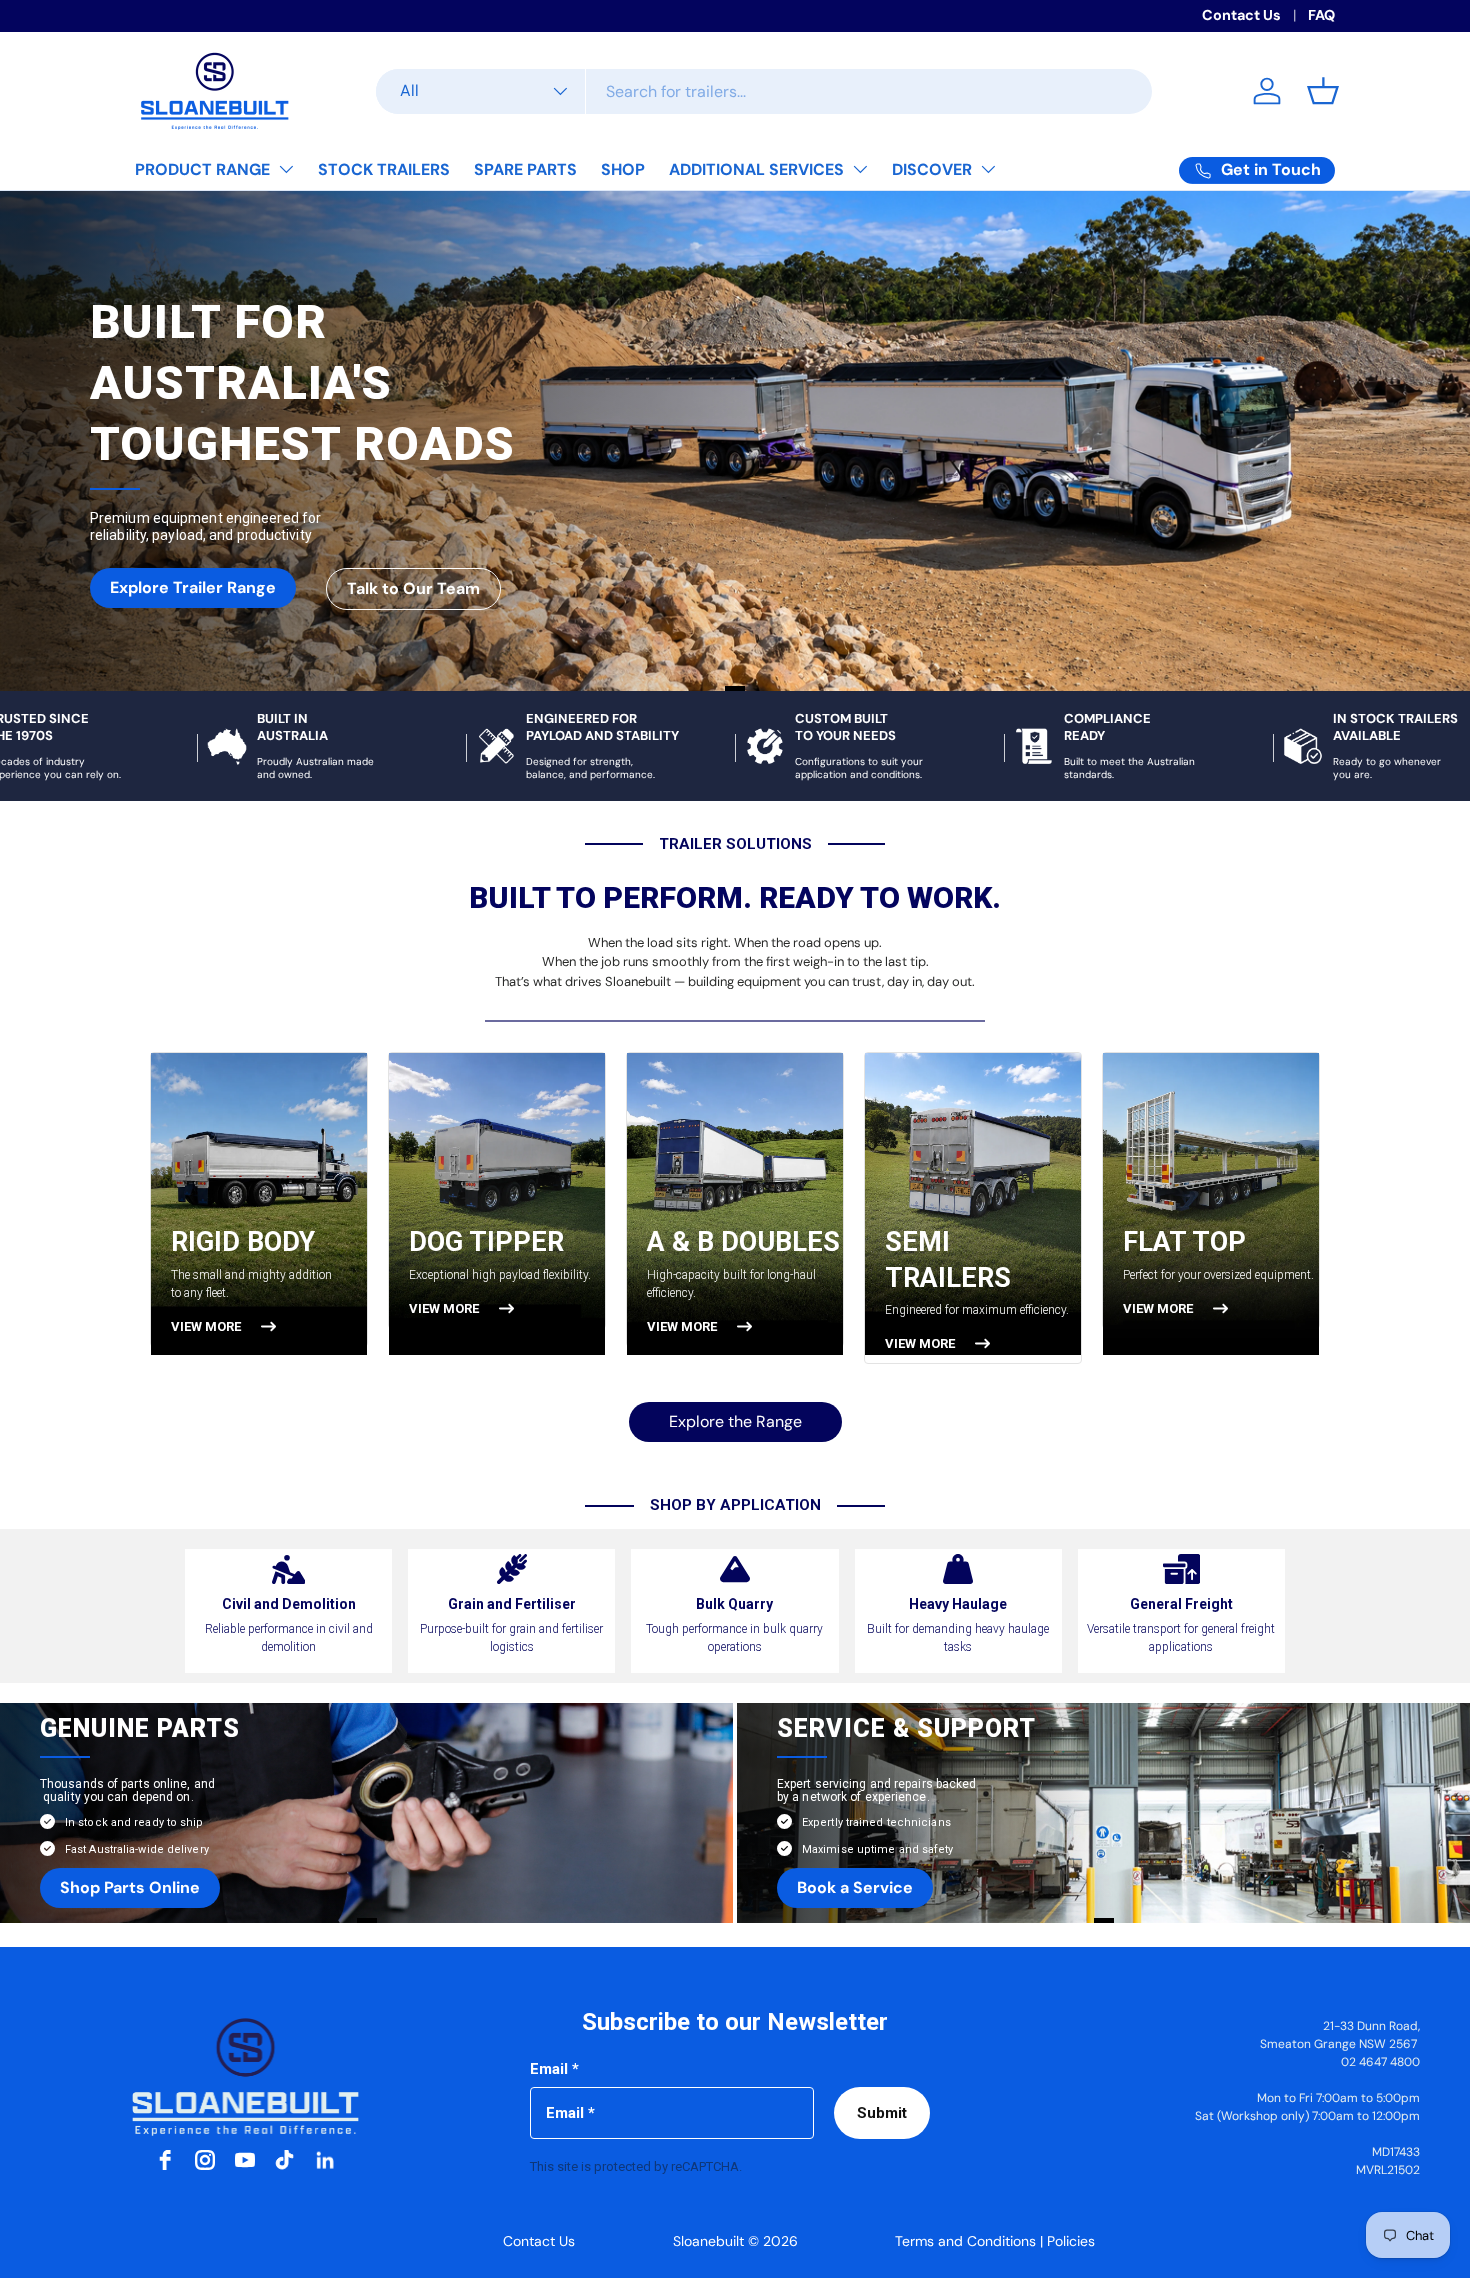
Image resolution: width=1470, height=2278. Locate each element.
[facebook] (165, 2160)
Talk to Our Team (413, 588)
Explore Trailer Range (193, 587)
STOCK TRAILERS (384, 169)
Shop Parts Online (130, 1887)
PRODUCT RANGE (202, 169)
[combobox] (764, 91)
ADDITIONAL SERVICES (756, 169)
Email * (554, 2069)
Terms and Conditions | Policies (995, 2241)
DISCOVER (932, 169)
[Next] (1270, 1217)
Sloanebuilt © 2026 (735, 2241)
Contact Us (1241, 15)
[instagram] (205, 2160)
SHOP (623, 169)
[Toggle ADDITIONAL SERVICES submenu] (860, 169)
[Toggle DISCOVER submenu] (988, 169)
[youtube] (245, 2160)
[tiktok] (285, 2160)
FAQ (1321, 15)
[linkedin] (325, 2160)
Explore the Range (735, 1421)
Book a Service (855, 1887)
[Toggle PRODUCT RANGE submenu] (286, 169)
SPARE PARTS (525, 169)
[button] (1323, 91)
